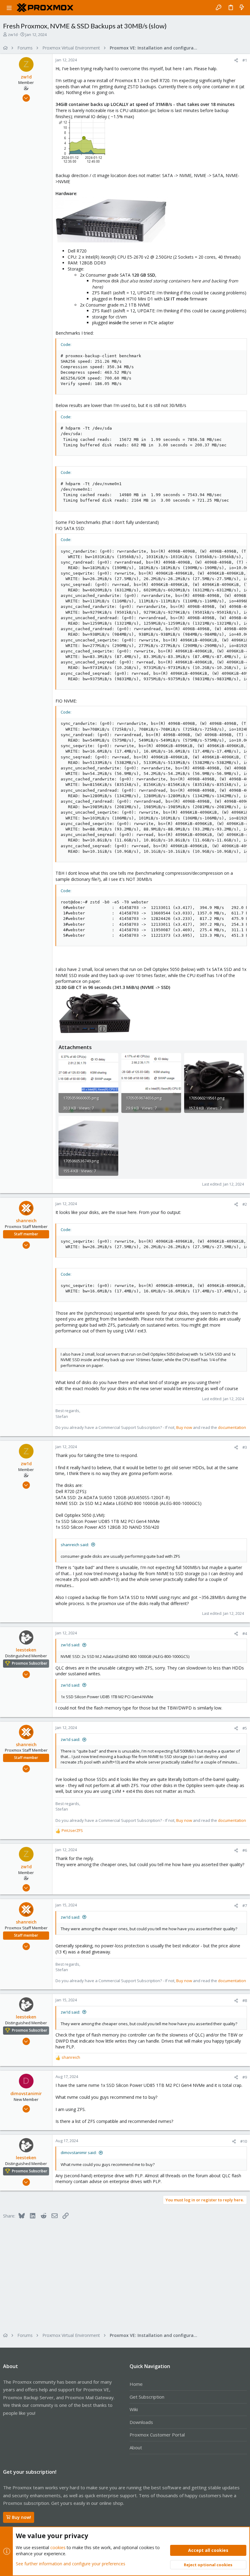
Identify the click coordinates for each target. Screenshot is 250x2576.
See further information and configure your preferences (71, 2564)
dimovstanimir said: (79, 2153)
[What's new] (242, 8)
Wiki (134, 2409)
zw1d (13, 35)
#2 (245, 1204)
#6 (245, 1850)
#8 (245, 2000)
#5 (245, 1728)
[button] (9, 8)
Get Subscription (147, 2397)
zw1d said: (70, 1645)
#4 (245, 1633)
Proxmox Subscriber (30, 1663)
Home (136, 2384)
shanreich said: (75, 1545)
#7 (245, 1906)
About (136, 2447)
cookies (58, 2547)
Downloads (141, 2422)
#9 (245, 2077)
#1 (245, 60)
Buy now (184, 1427)
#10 (244, 2141)
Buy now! (21, 2517)
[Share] (236, 60)
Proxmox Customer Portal (157, 2435)
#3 (245, 1447)
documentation (232, 1427)
